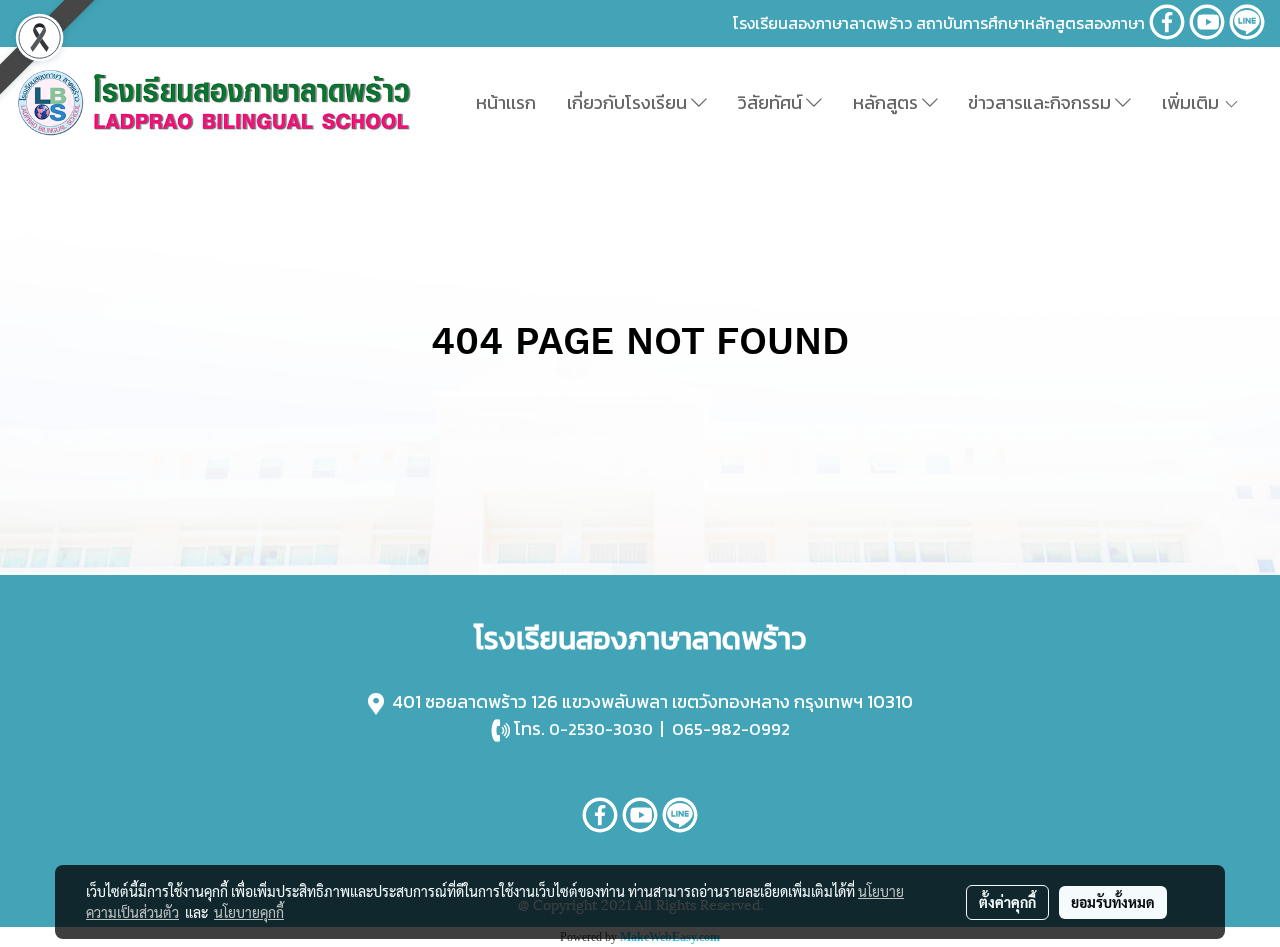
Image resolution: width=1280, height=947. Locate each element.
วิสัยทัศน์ (772, 102)
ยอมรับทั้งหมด (1113, 902)
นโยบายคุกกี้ (249, 912)
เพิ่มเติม (1192, 102)
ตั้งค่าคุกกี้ (1007, 902)
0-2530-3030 (601, 729)
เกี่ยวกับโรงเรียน (629, 102)
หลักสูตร (887, 102)
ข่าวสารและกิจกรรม (1041, 102)
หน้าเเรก (506, 102)
